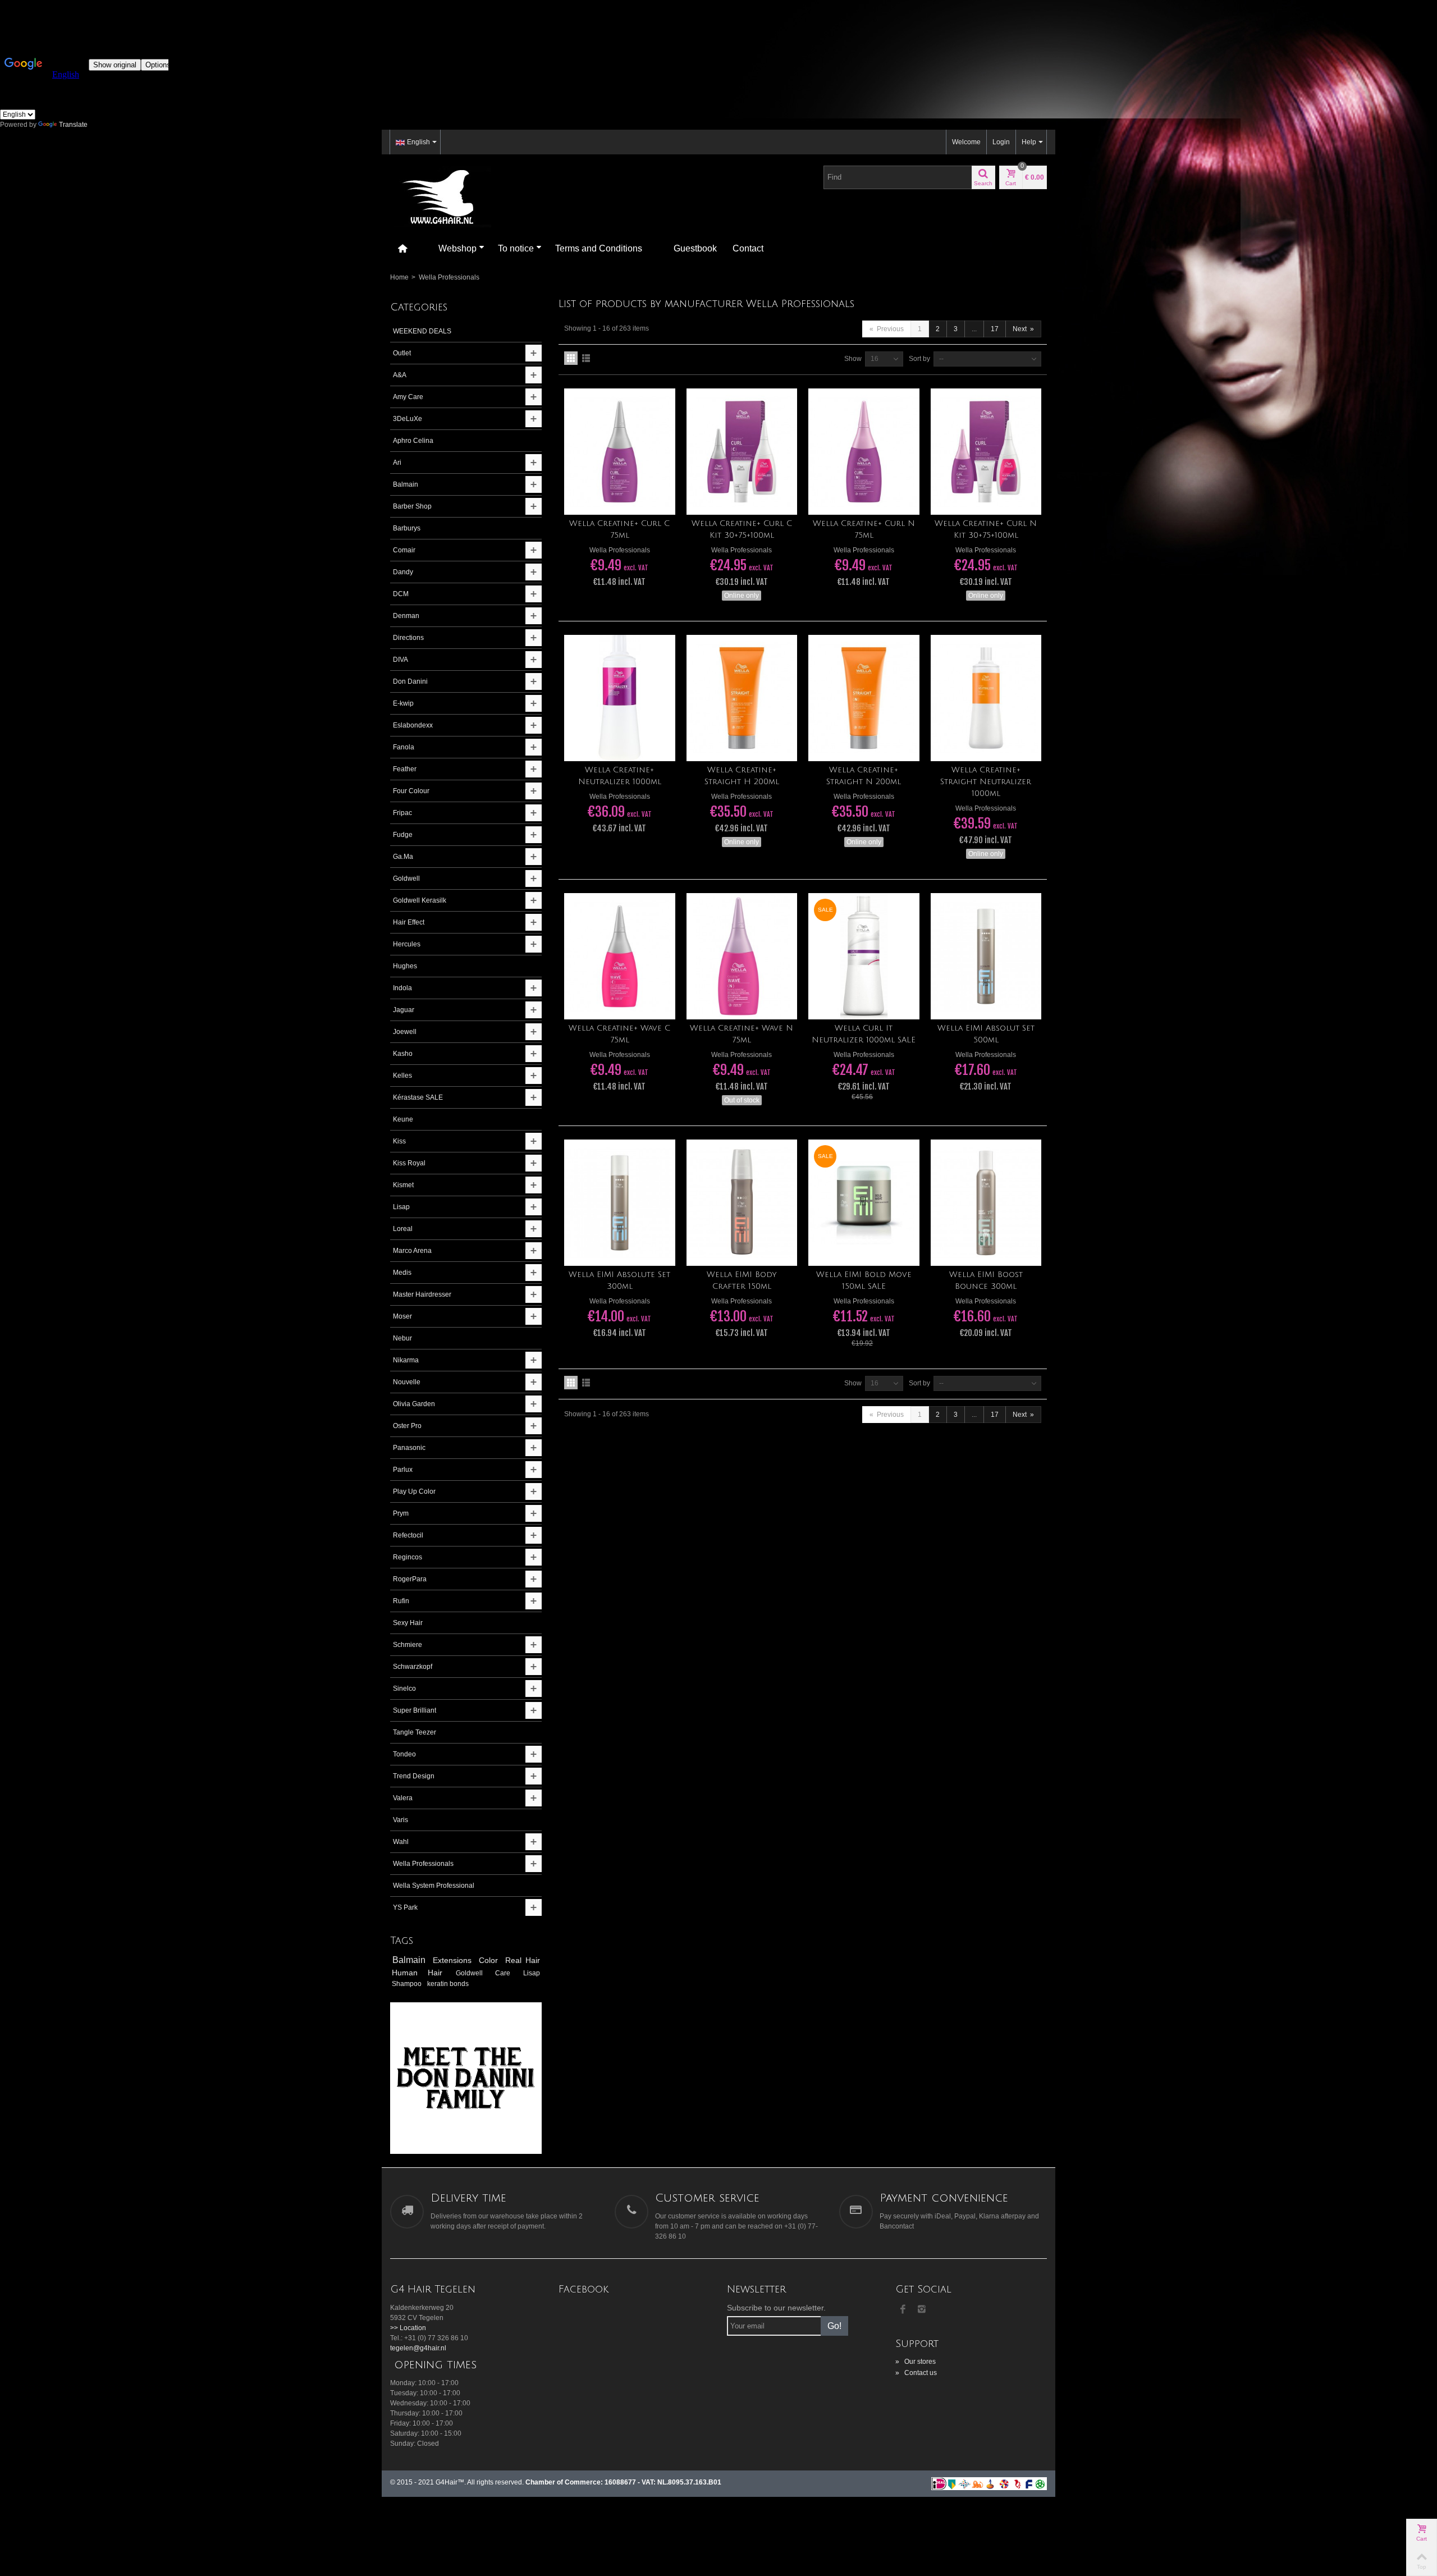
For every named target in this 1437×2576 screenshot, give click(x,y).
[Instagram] (922, 2310)
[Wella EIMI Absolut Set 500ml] (986, 956)
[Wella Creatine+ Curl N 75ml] (864, 452)
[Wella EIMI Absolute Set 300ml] (620, 1203)
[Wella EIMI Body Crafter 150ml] (742, 1203)
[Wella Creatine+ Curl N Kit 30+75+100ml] (986, 452)
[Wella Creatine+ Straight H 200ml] (742, 698)
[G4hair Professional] (441, 196)
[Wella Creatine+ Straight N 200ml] (864, 698)
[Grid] (571, 358)
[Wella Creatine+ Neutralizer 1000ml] (620, 698)
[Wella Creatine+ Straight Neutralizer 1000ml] (986, 698)
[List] (586, 358)
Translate (73, 125)
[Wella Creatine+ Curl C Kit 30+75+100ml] (742, 452)
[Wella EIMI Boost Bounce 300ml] (986, 1203)
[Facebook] (903, 2310)
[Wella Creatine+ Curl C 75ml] (620, 452)
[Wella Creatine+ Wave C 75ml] (620, 956)
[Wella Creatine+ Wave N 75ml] (742, 956)
